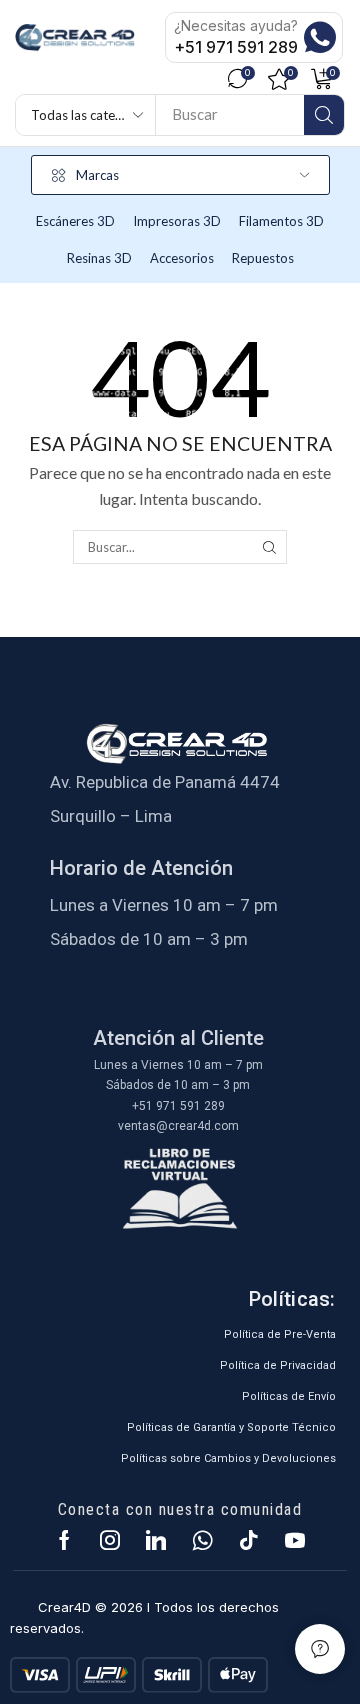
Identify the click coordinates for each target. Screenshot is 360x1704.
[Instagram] (110, 1540)
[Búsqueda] (324, 115)
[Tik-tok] (249, 1540)
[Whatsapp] (202, 1540)
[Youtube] (295, 1540)
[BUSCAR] (269, 547)
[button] (242, 79)
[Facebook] (64, 1540)
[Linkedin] (156, 1540)
